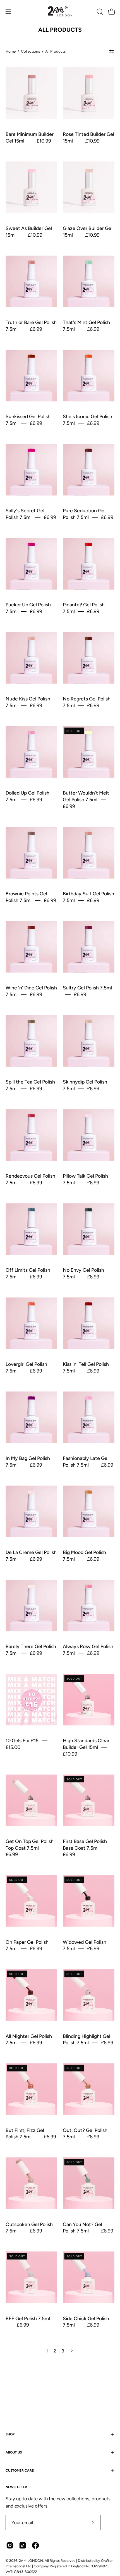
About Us (14, 2452)
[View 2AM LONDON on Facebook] (35, 2545)
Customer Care (20, 2470)
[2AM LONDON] (60, 12)
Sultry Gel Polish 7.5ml (87, 988)
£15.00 (13, 1747)
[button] (99, 12)
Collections (30, 51)
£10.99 (44, 141)
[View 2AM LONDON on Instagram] (10, 2545)
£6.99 (36, 329)
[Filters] (112, 51)
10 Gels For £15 (22, 1740)
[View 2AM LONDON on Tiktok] (23, 2545)
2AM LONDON (31, 2561)
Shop (10, 2434)
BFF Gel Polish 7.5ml (28, 2318)
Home (11, 51)
